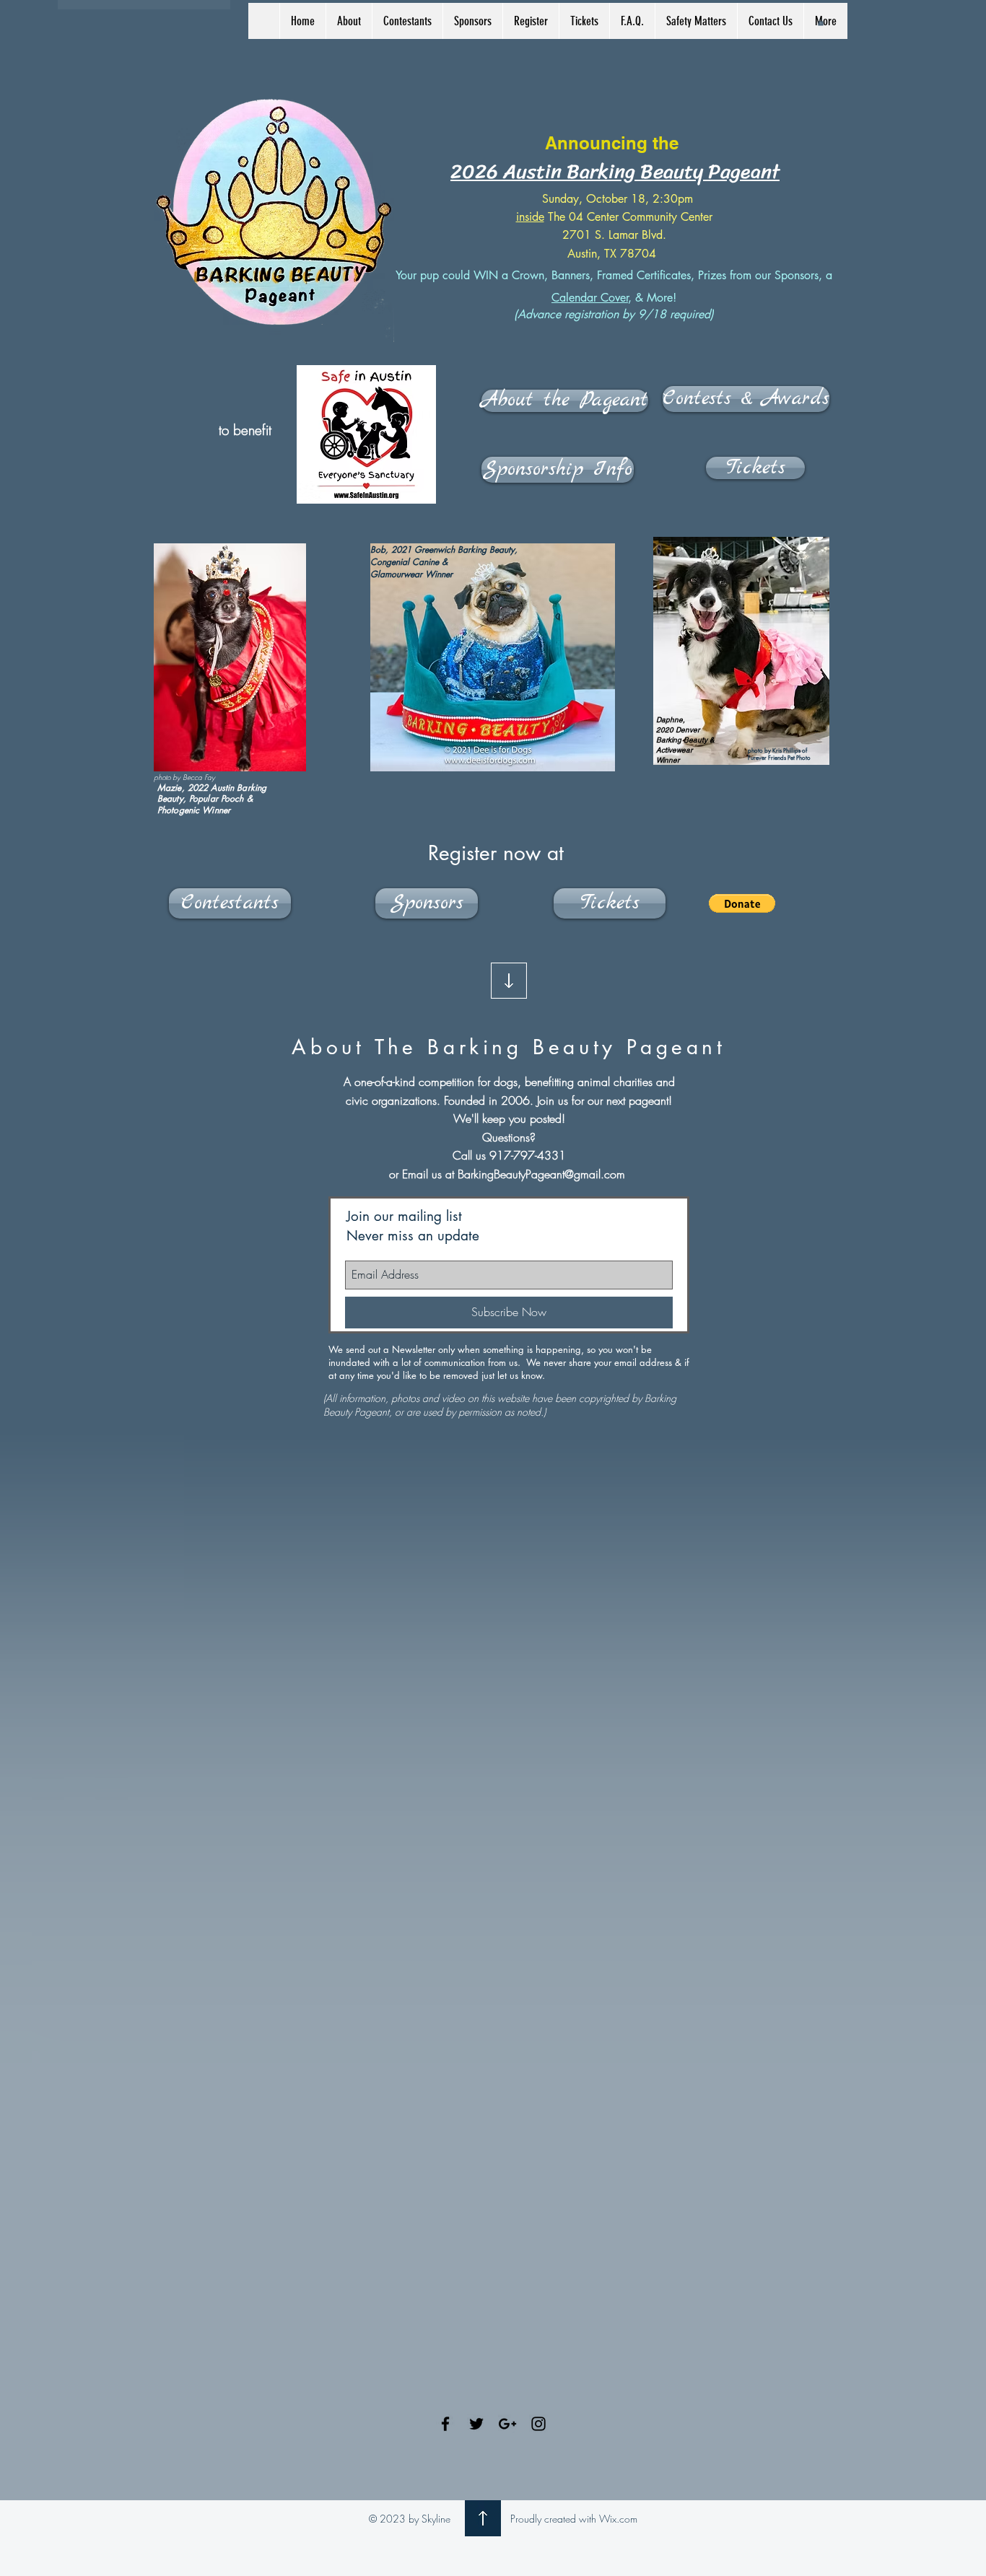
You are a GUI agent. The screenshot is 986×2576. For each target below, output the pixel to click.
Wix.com (618, 2519)
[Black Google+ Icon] (507, 2424)
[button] (349, 21)
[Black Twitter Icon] (476, 2424)
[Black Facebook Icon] (445, 2424)
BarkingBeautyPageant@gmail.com (541, 1174)
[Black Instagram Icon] (538, 2424)
